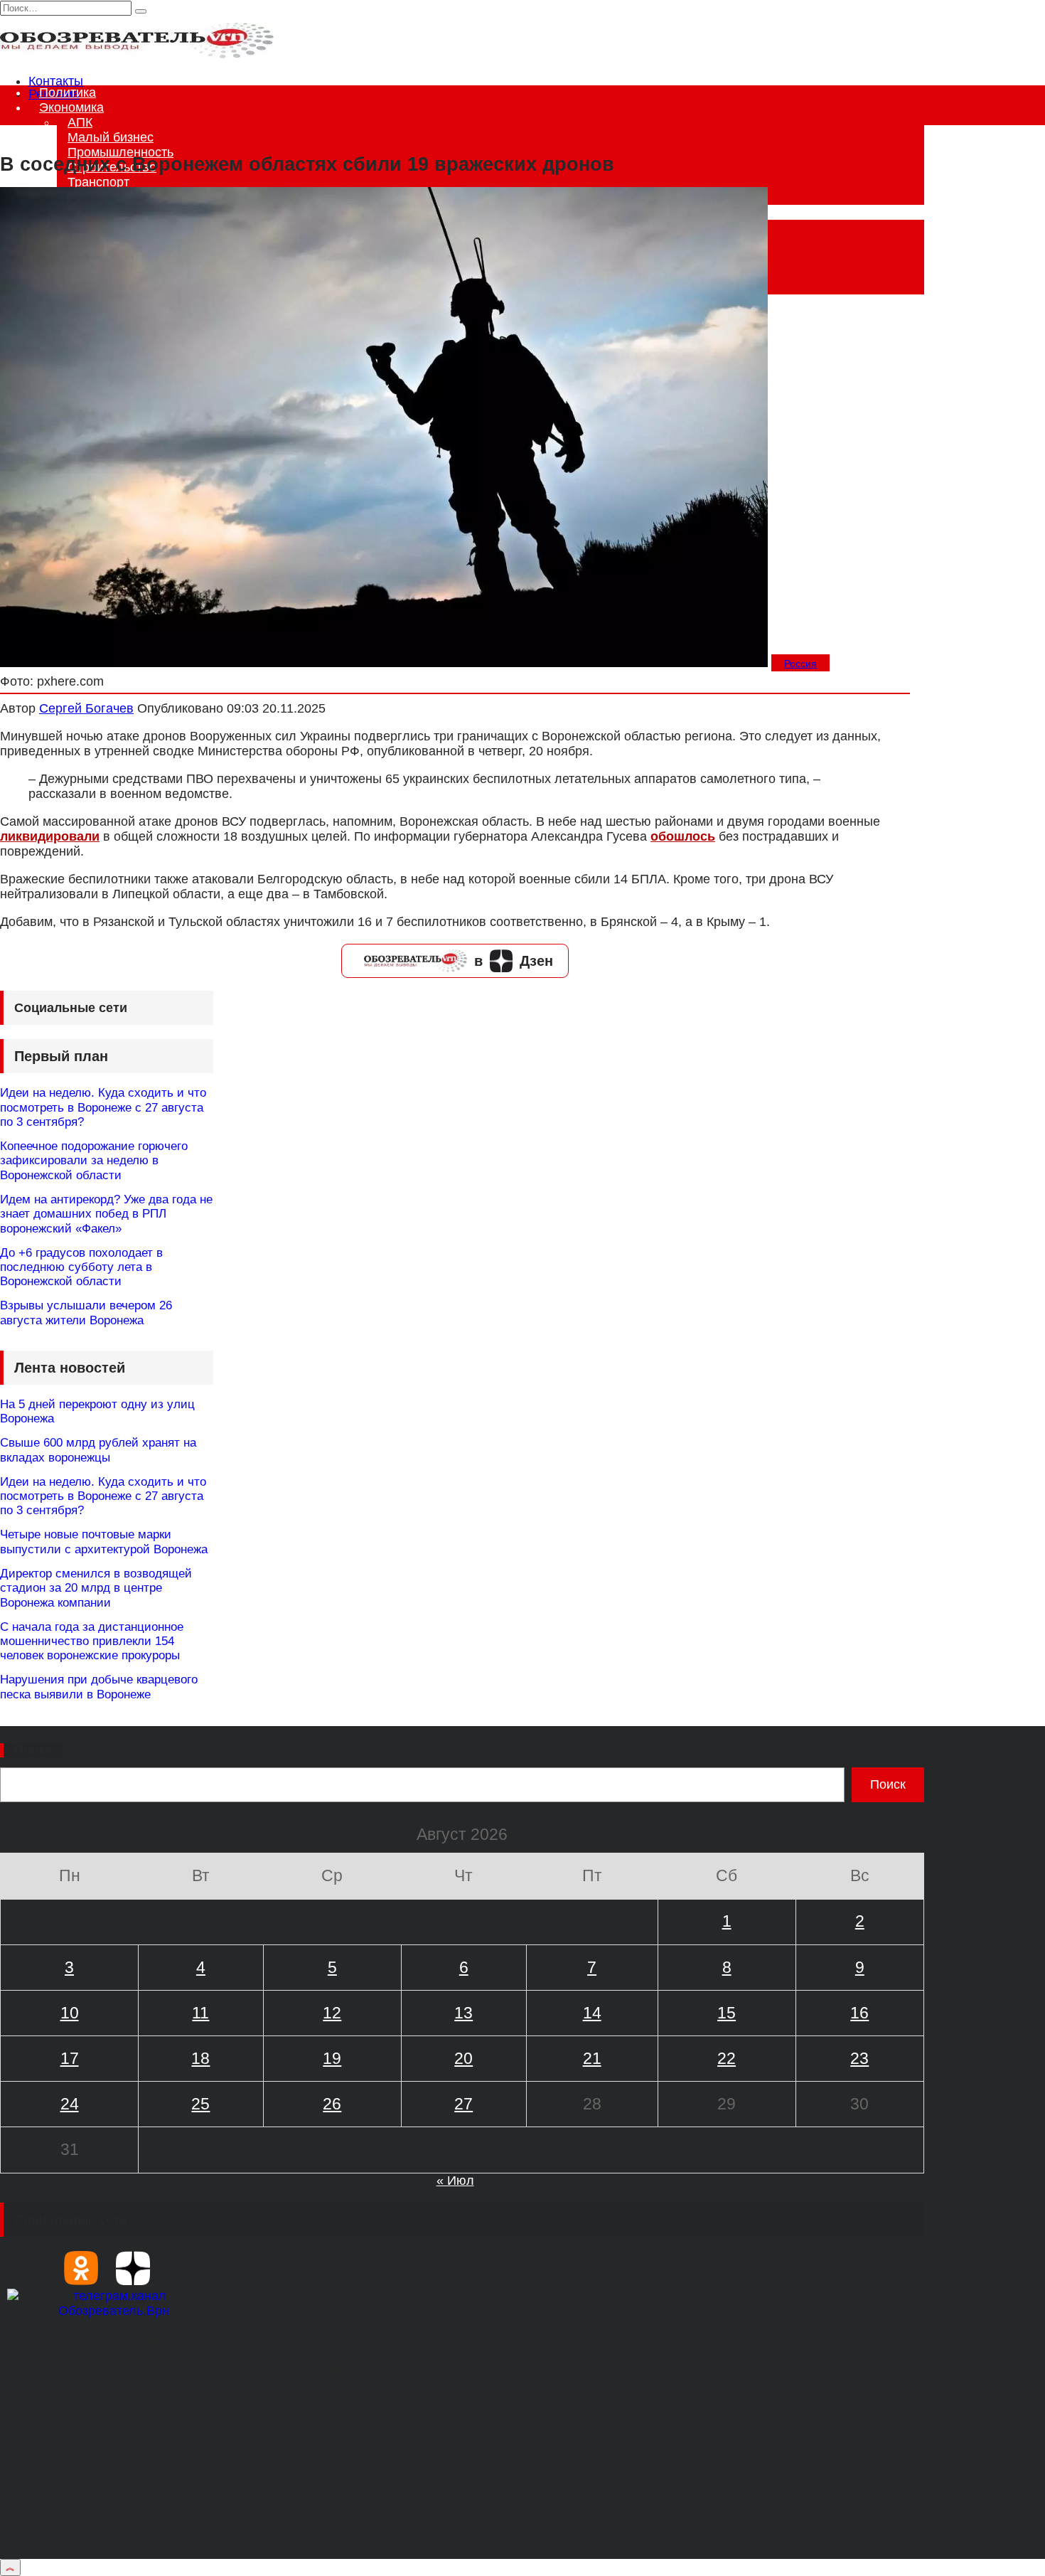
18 (200, 2058)
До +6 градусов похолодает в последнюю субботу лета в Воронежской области (81, 1267)
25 (200, 2104)
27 (463, 2104)
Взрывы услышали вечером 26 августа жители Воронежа (86, 1313)
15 (727, 2013)
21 (592, 2058)
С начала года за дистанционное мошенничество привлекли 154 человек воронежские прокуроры (92, 1641)
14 (592, 2013)
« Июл (455, 2181)
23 (859, 2058)
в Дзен (514, 961)
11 (200, 2013)
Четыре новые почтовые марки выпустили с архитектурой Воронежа (104, 1542)
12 (332, 2013)
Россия (800, 664)
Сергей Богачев (86, 708)
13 (463, 2013)
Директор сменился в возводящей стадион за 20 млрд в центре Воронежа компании (96, 1588)
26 (332, 2104)
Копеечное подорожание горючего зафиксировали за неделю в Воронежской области (94, 1161)
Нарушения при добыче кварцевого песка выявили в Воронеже (99, 1687)
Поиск (33, 1750)
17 (70, 2058)
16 (859, 2013)
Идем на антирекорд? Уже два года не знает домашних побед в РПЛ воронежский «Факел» (106, 1214)
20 (463, 2058)
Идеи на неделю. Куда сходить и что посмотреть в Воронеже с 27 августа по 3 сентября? (103, 1107)
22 (727, 2058)
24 (70, 2104)
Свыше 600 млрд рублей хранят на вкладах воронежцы (98, 1450)
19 (332, 2058)
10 (70, 2013)
